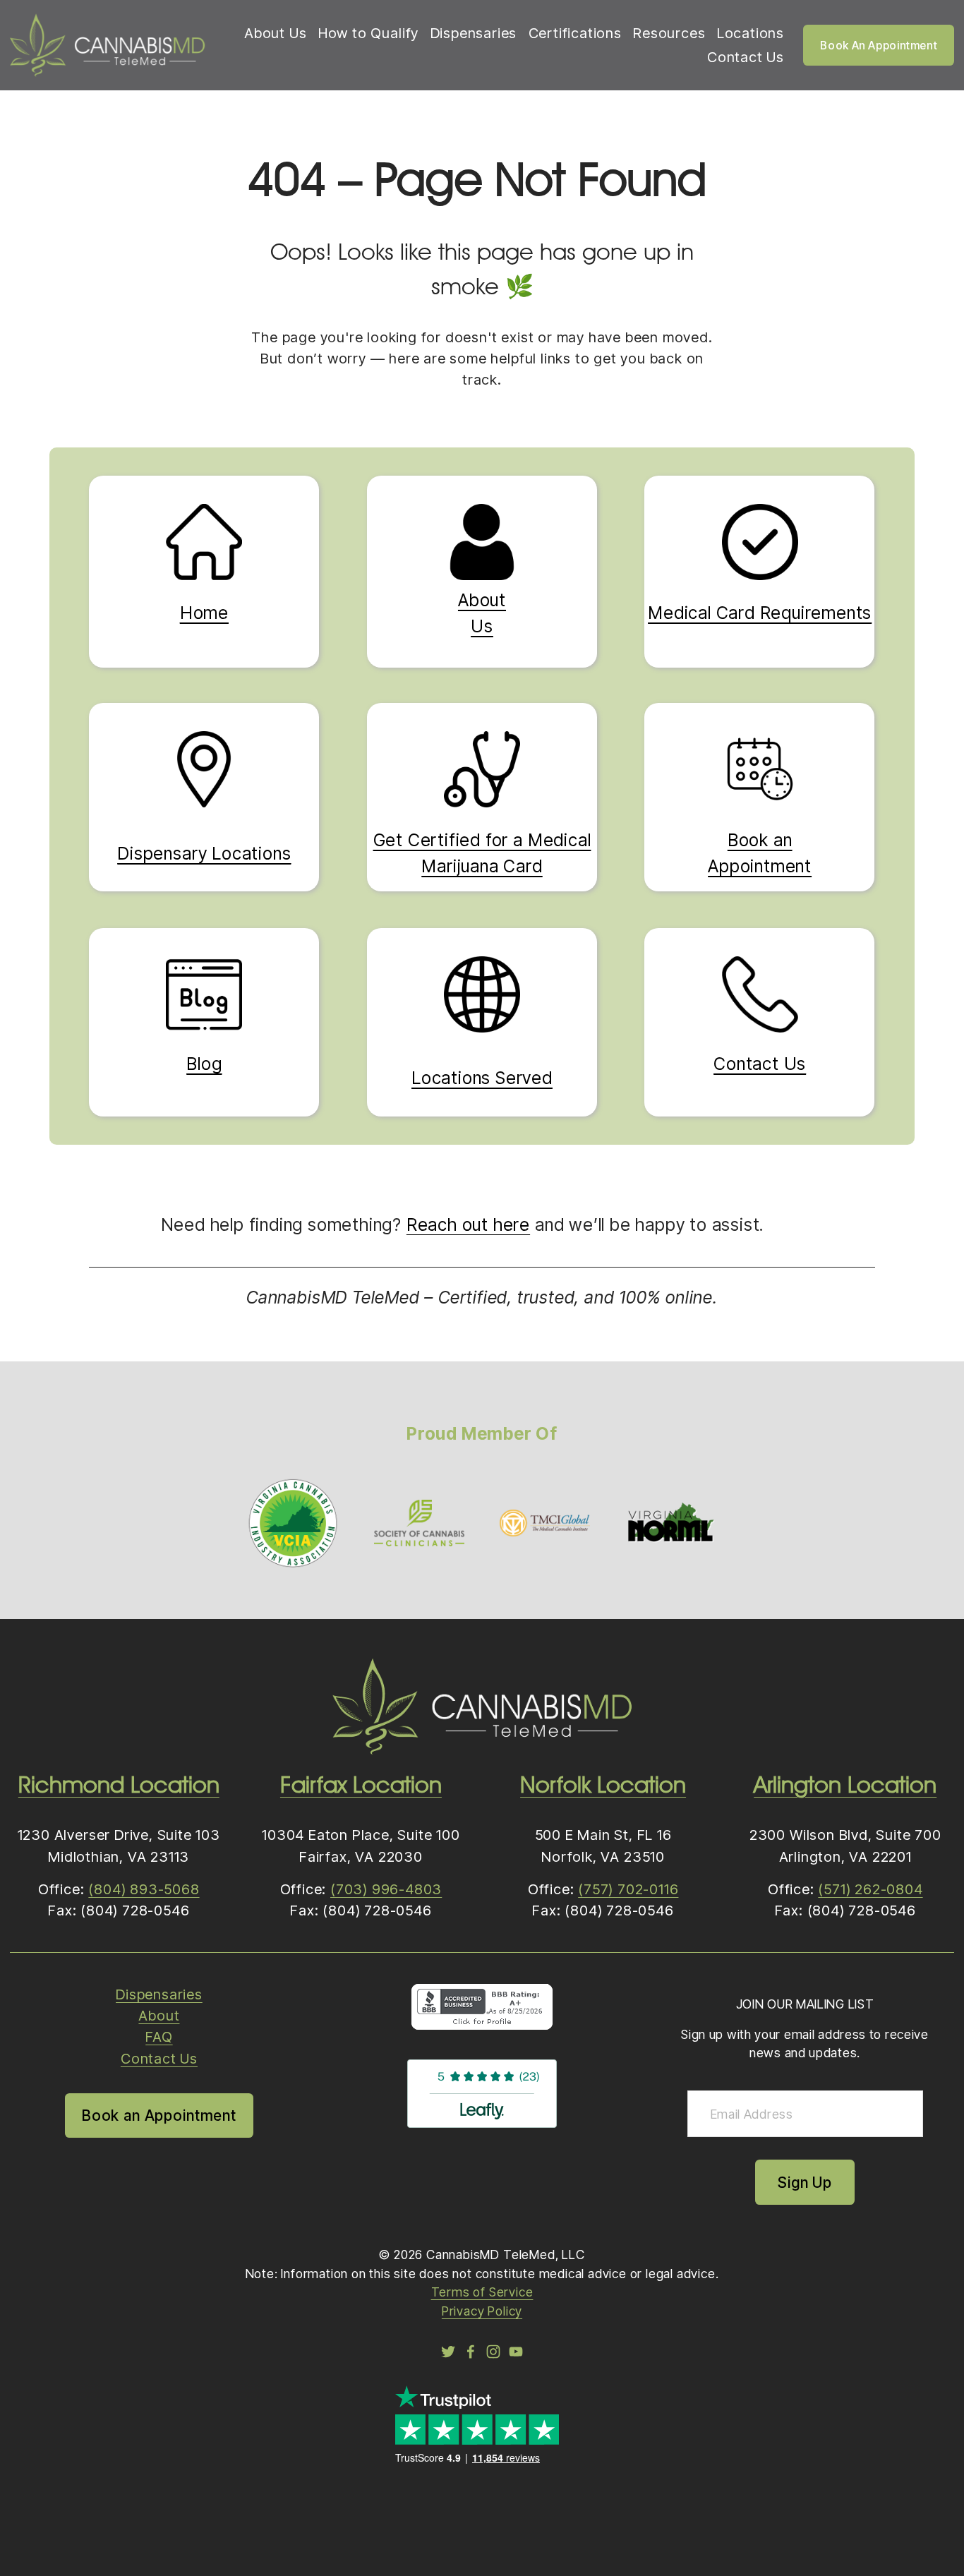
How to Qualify (368, 33)
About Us (275, 33)
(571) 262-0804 (870, 1889)
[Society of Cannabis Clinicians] (419, 1523)
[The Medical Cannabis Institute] (545, 1523)
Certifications (575, 33)
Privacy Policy (482, 2311)
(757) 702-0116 (628, 1889)
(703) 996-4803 (386, 1889)
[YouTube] (516, 2352)
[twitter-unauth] (448, 2352)
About (159, 2016)
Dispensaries (474, 33)
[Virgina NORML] (670, 1523)
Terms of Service (482, 2292)
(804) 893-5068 (144, 1889)
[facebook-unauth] (471, 2352)
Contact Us (746, 57)
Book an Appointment (159, 2115)
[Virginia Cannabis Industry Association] (293, 1523)
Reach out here (468, 1225)
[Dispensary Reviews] (482, 2123)
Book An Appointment (879, 46)
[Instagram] (493, 2352)
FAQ (159, 2037)
